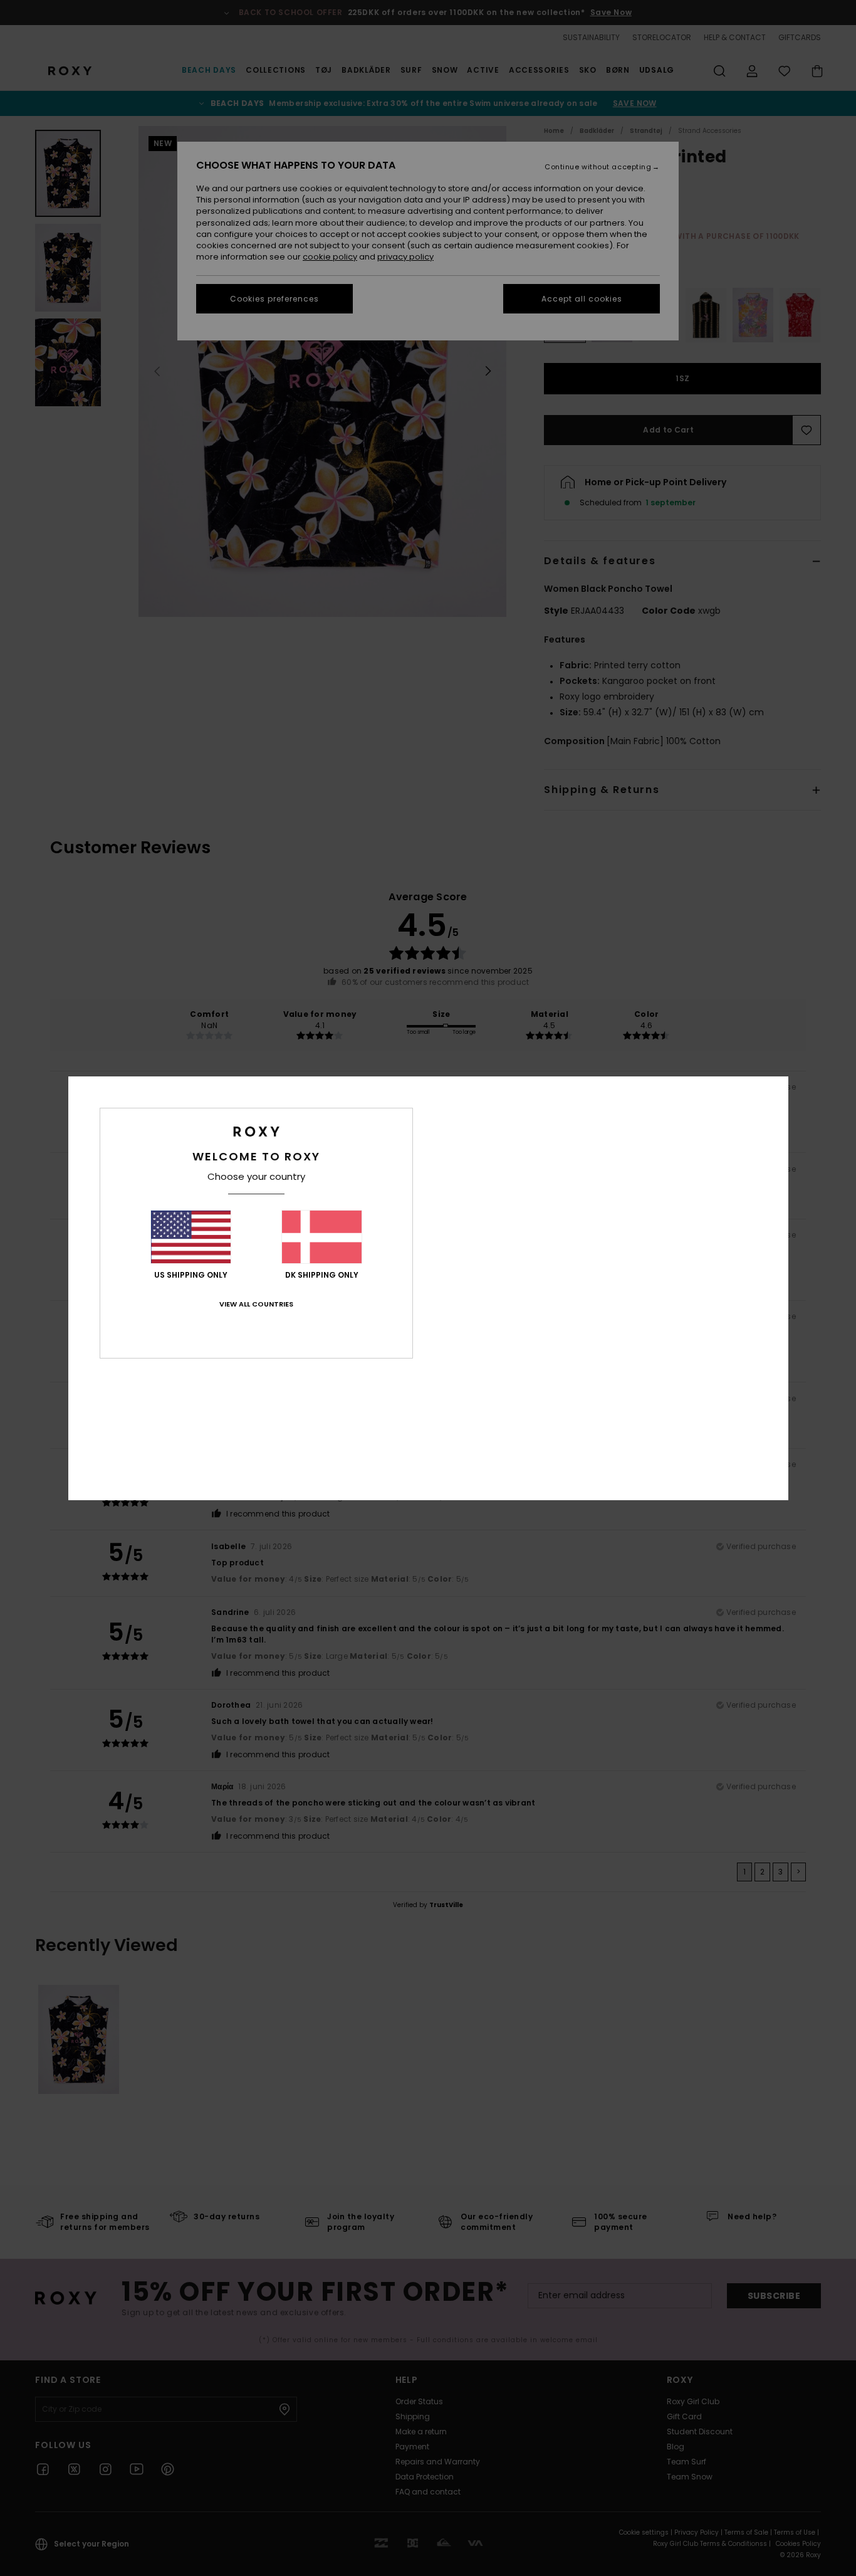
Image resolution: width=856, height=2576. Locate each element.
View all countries (256, 1304)
